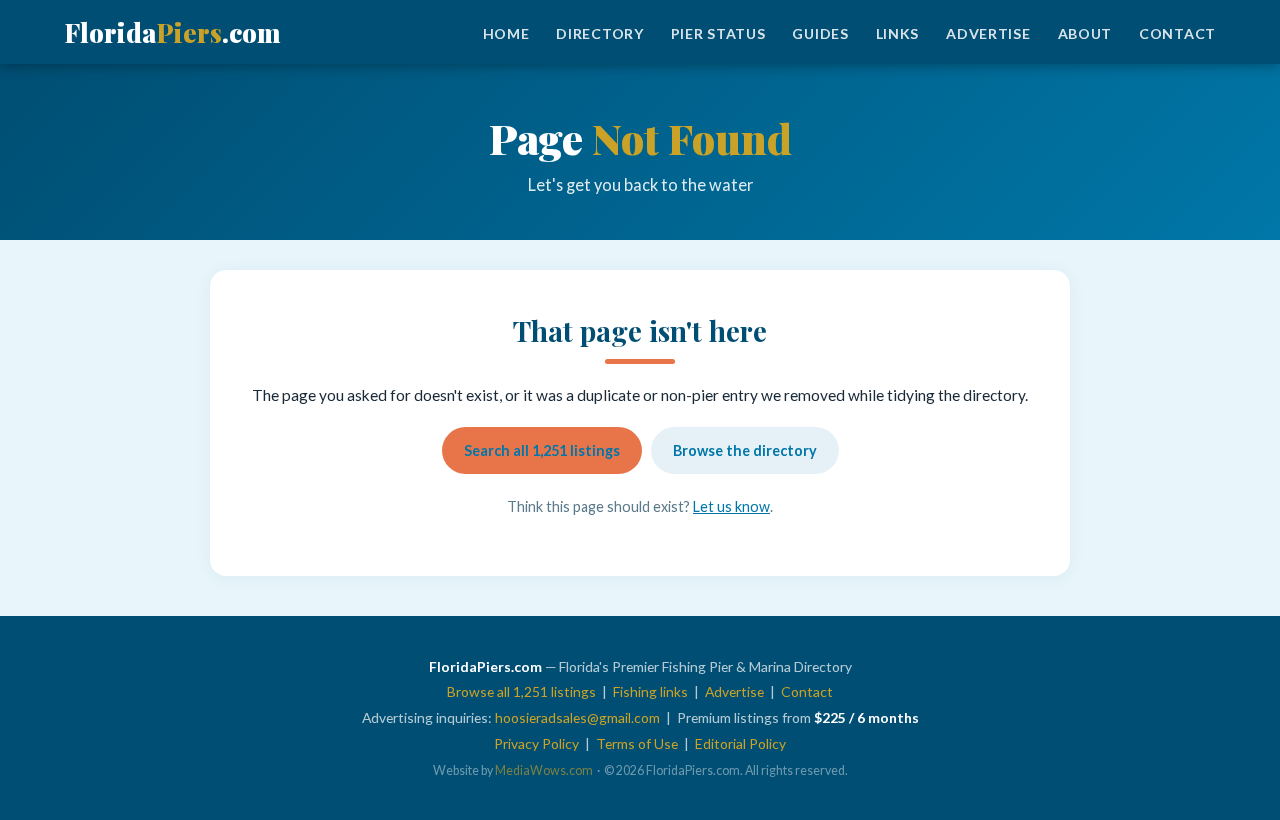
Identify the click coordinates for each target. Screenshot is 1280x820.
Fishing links (650, 691)
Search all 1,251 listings (542, 450)
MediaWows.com (544, 770)
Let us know (731, 506)
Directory (599, 33)
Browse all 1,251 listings (521, 691)
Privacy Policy (536, 743)
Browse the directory (745, 450)
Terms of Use (637, 743)
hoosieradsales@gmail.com (577, 717)
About (1085, 33)
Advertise (988, 33)
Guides (820, 33)
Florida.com (172, 32)
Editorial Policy (740, 743)
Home (506, 33)
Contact (1177, 33)
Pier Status (718, 33)
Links (898, 33)
